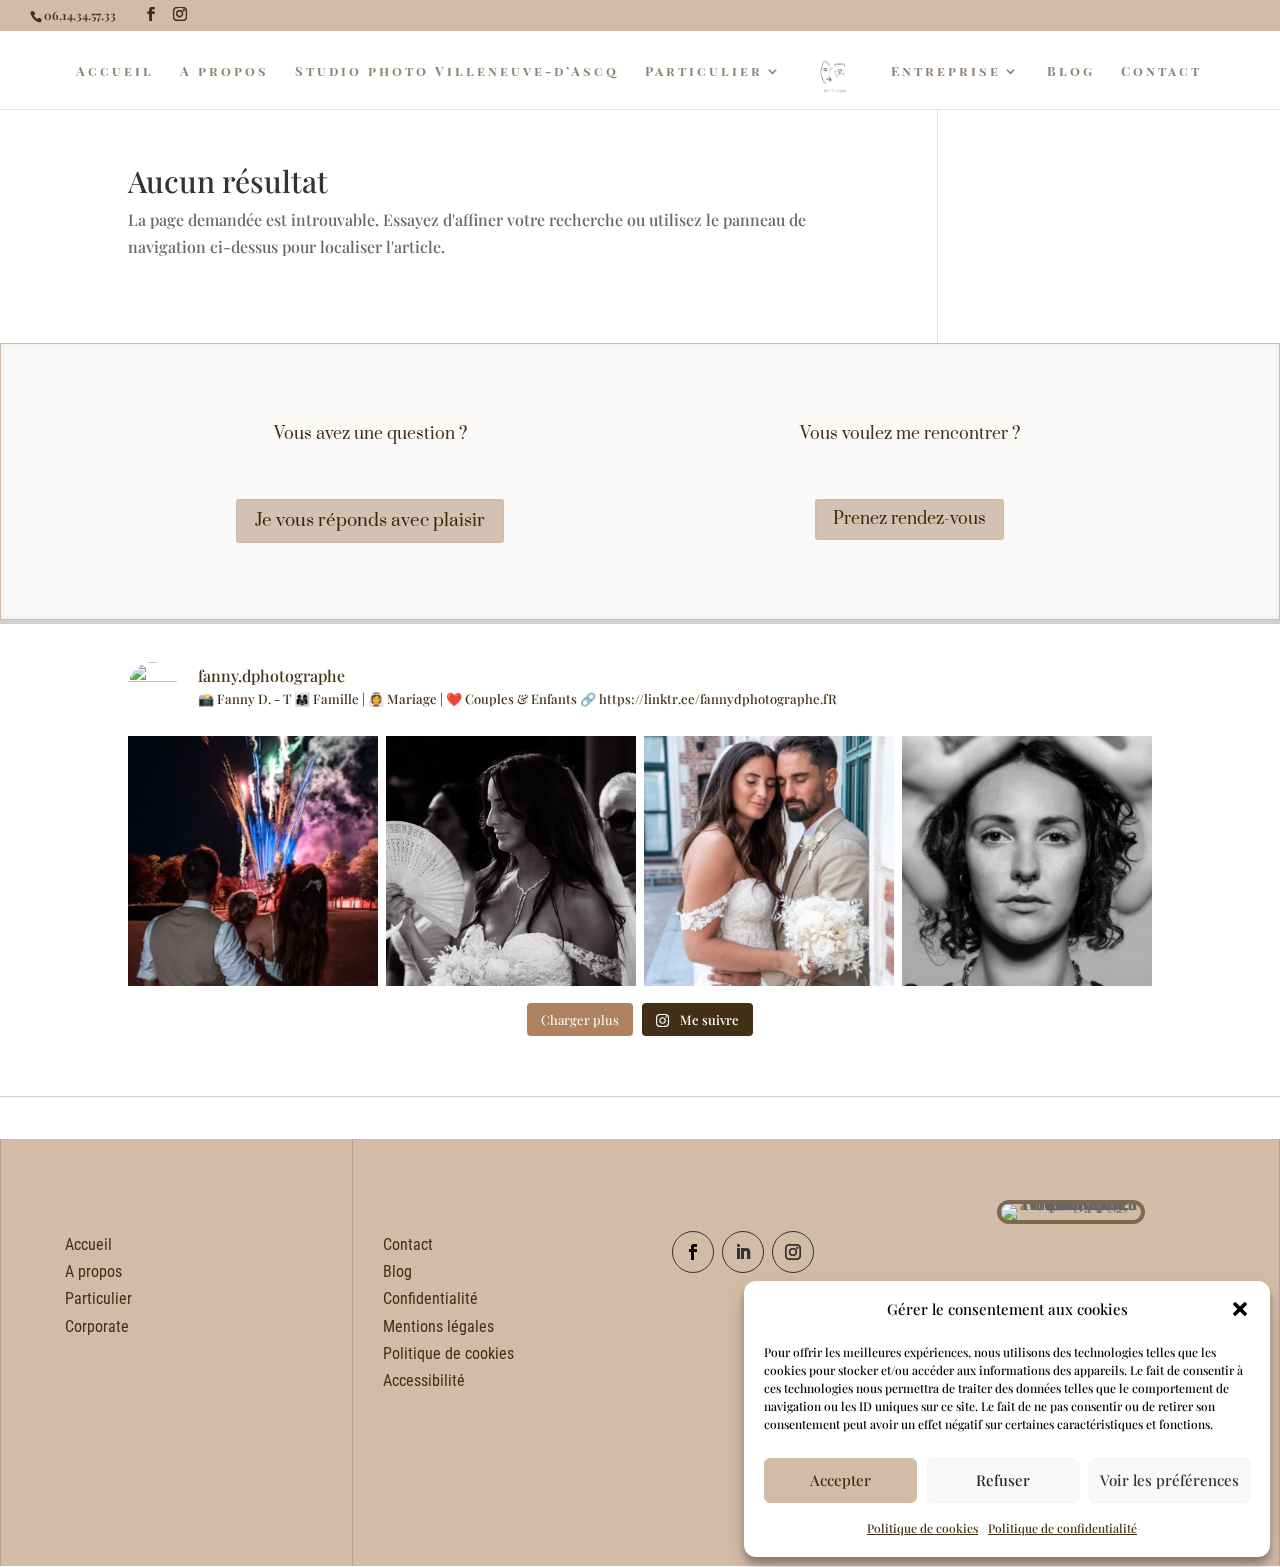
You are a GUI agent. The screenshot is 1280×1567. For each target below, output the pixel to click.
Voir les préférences (1169, 1480)
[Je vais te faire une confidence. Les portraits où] (1027, 861)
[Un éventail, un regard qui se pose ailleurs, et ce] (511, 861)
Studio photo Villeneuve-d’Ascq (457, 71)
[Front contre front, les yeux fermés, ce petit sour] (769, 861)
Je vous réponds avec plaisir (370, 520)
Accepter (840, 1480)
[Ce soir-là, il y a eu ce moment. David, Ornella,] (253, 861)
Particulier (704, 71)
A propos (224, 71)
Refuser (1003, 1480)
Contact (1161, 71)
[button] (1240, 1309)
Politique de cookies (922, 1528)
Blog (1071, 71)
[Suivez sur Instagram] (793, 1252)
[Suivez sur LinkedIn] (743, 1252)
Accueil (115, 71)
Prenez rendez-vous (909, 519)
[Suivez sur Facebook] (693, 1252)
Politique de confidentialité (1062, 1528)
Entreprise (946, 71)
